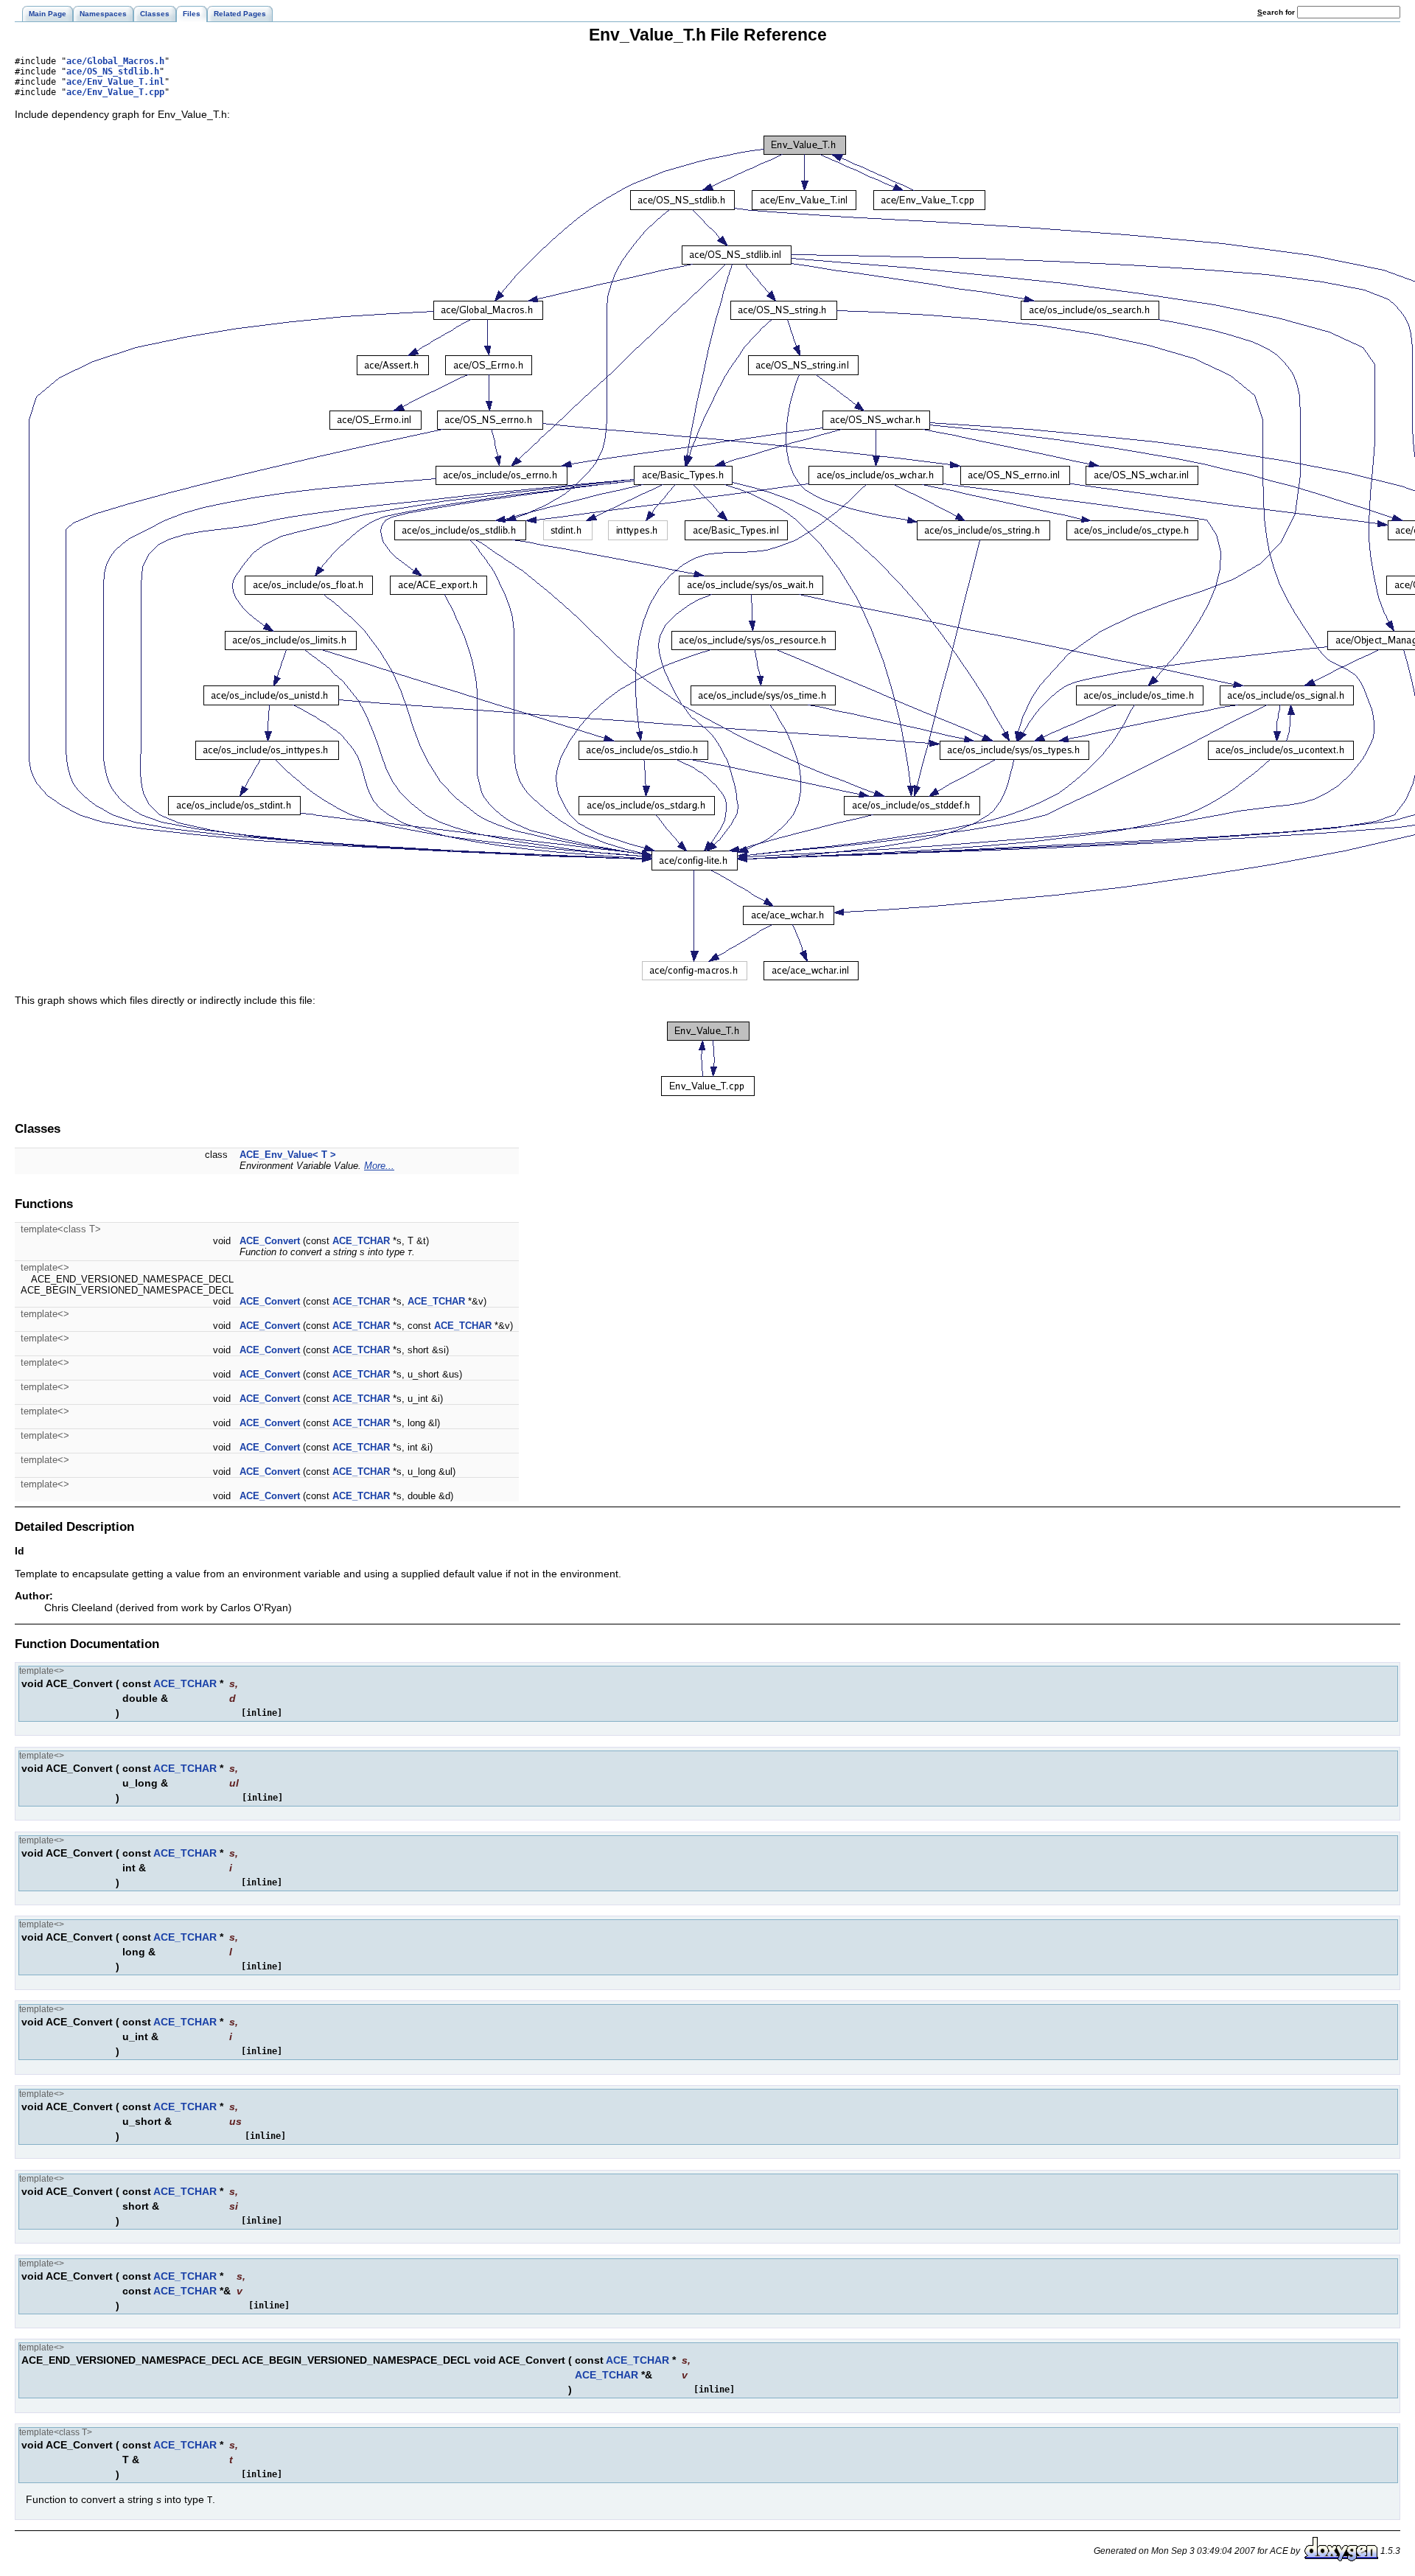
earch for (1277, 12)
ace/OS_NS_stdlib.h (113, 71)
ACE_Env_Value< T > (288, 1155)
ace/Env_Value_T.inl (115, 82)
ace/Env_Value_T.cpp (115, 92)
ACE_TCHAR (361, 1241)
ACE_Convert (270, 1241)
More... (379, 1166)
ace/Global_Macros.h (115, 61)
